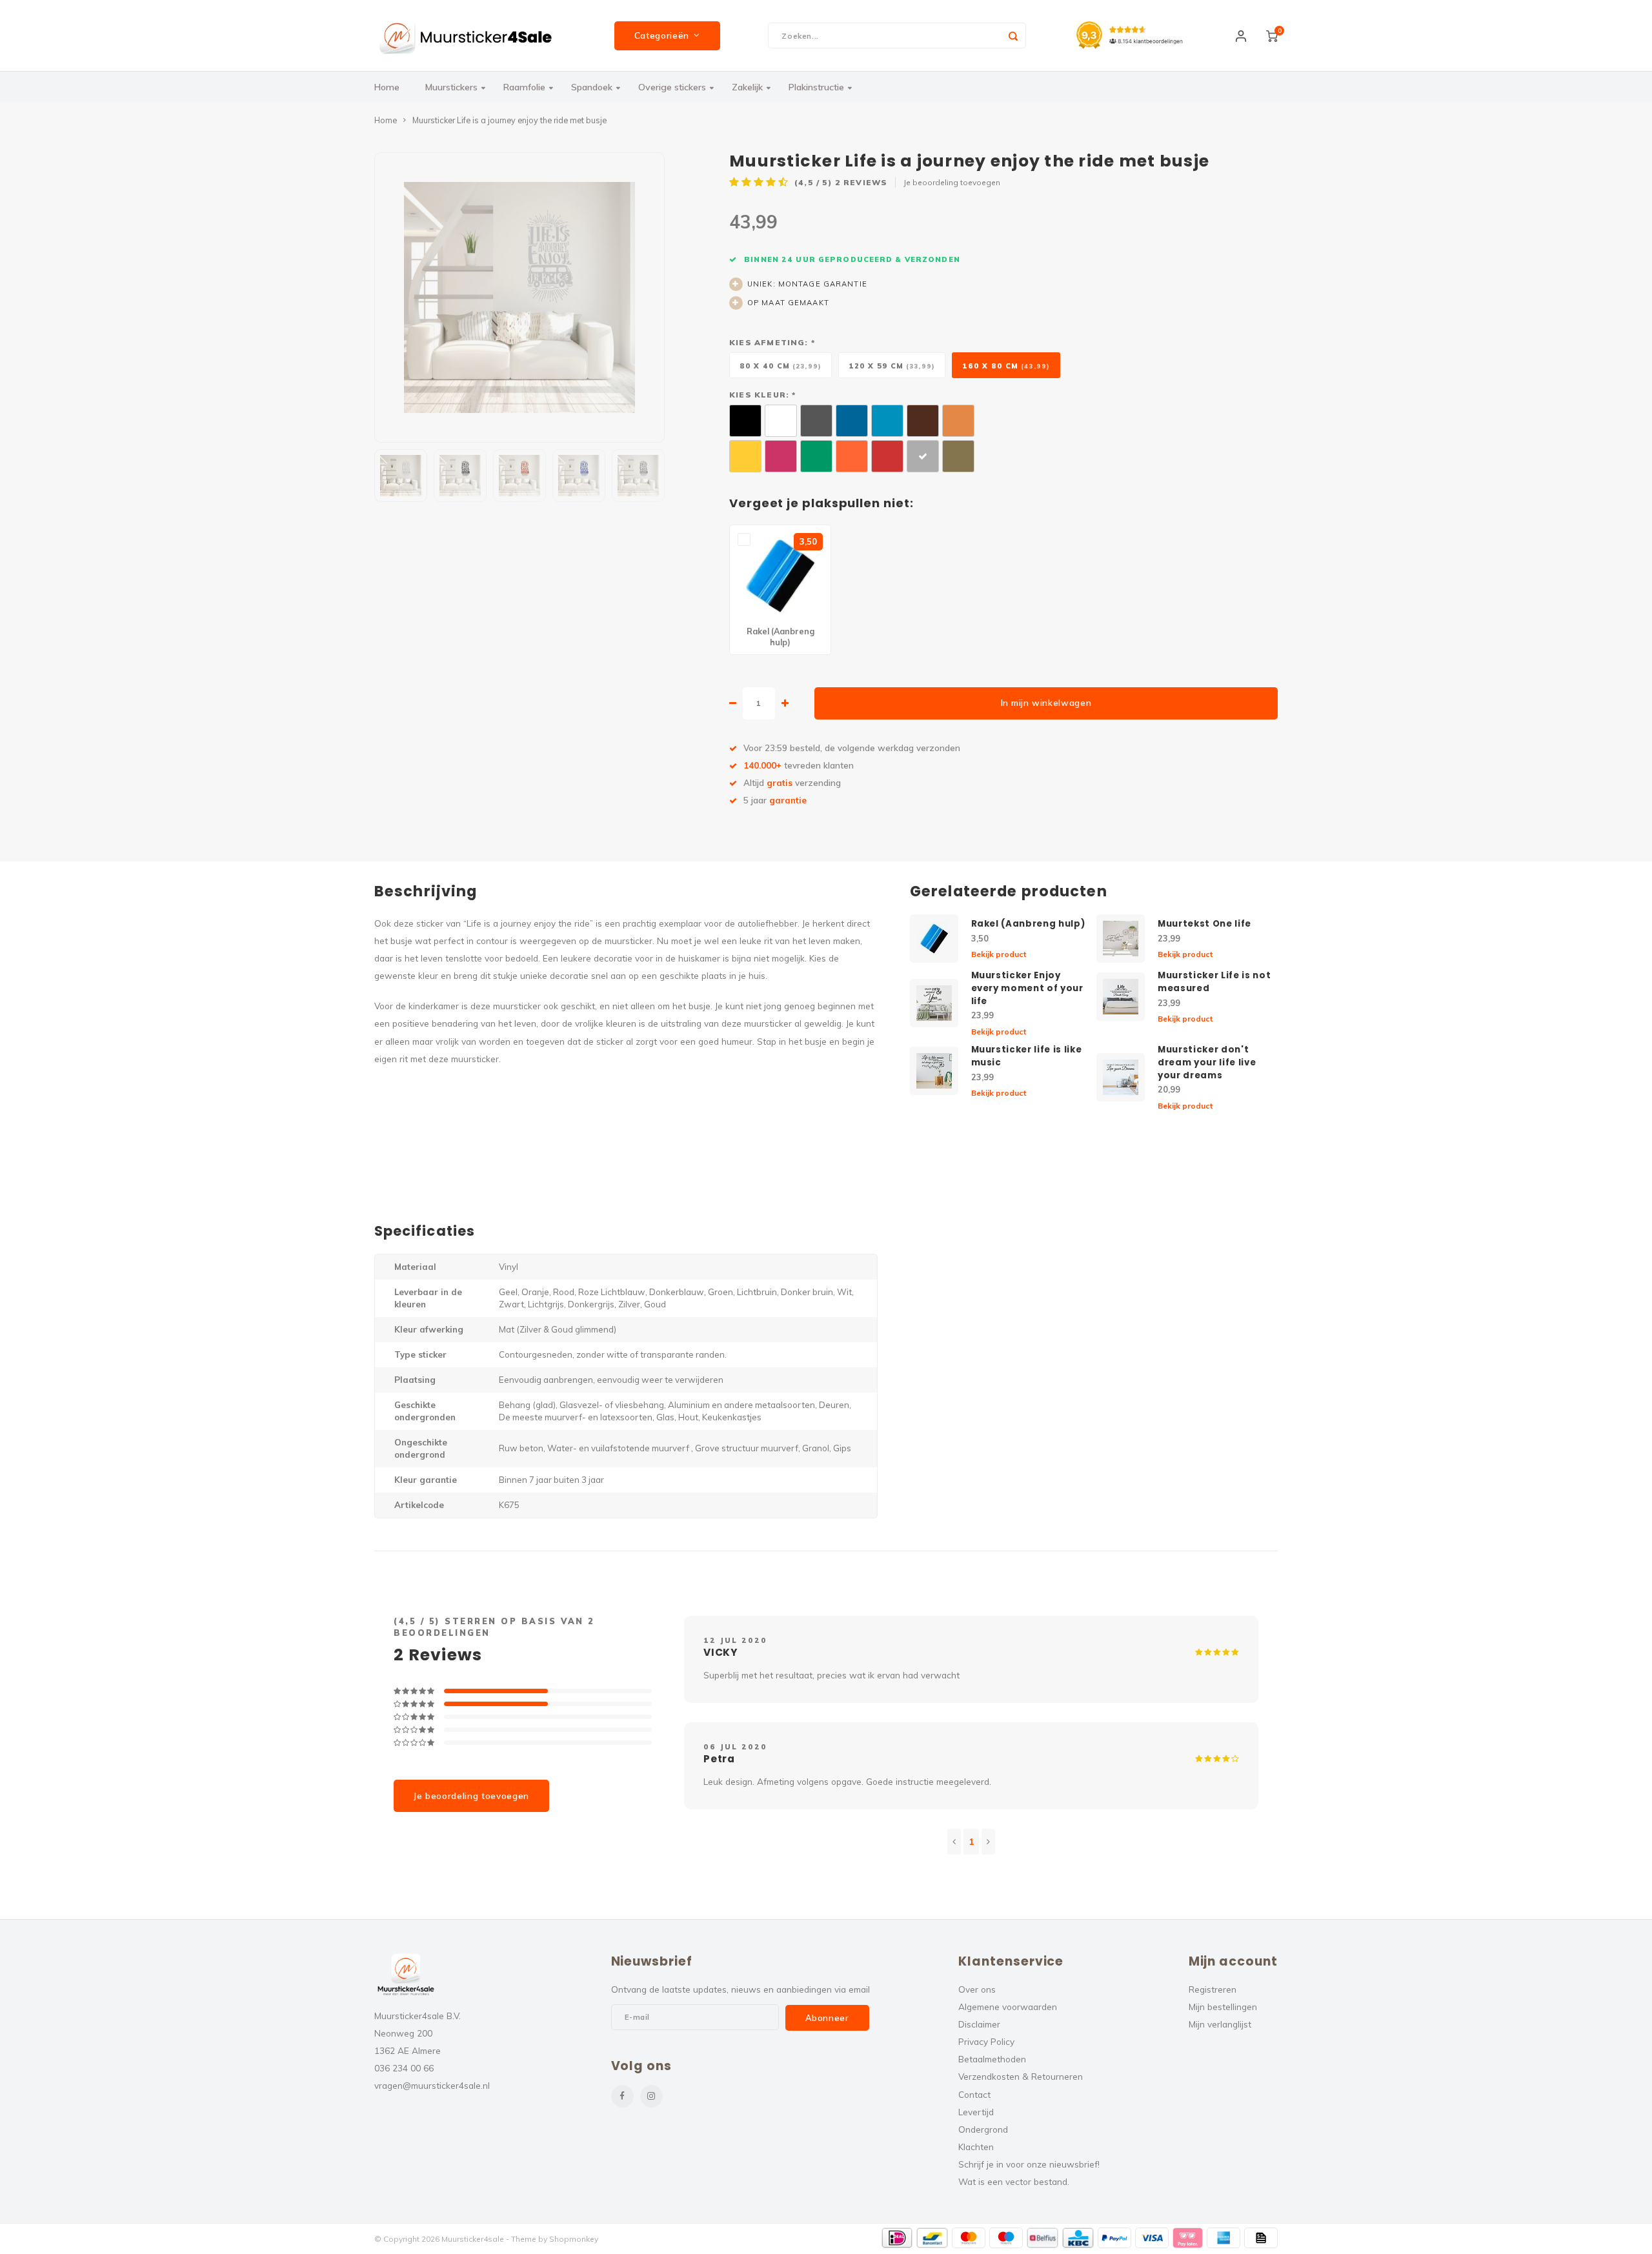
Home (387, 87)
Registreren (1213, 1989)
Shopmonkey (574, 2239)
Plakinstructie (816, 87)
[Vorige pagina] (954, 1842)
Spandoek (592, 87)
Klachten (976, 2147)
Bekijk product (999, 954)
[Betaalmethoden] (897, 2238)
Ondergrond (983, 2129)
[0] (1272, 35)
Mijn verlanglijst (1220, 2024)
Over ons (977, 1989)
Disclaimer (979, 2024)
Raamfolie (524, 87)
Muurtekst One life (1204, 924)
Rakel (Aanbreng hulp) (1028, 924)
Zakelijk (747, 87)
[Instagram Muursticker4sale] (651, 2096)
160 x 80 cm (1006, 366)
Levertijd (976, 2112)
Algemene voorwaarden (1008, 2007)
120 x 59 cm (892, 366)
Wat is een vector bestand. (1014, 2181)
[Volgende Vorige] (988, 1842)
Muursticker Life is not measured (1214, 982)
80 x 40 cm (781, 366)
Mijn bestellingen (1223, 2007)
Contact (974, 2094)
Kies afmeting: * (772, 342)
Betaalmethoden (992, 2059)
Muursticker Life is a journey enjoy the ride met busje (509, 120)
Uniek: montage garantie (807, 284)
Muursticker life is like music (1027, 1056)
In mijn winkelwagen (1046, 703)
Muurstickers (451, 87)
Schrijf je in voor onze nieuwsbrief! (1029, 2164)
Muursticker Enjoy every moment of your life (1027, 988)
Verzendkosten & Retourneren (1021, 2076)
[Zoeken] (1013, 35)
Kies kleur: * (762, 395)
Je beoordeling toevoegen (952, 182)
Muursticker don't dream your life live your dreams (1207, 1062)
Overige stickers (672, 87)
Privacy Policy (986, 2041)
